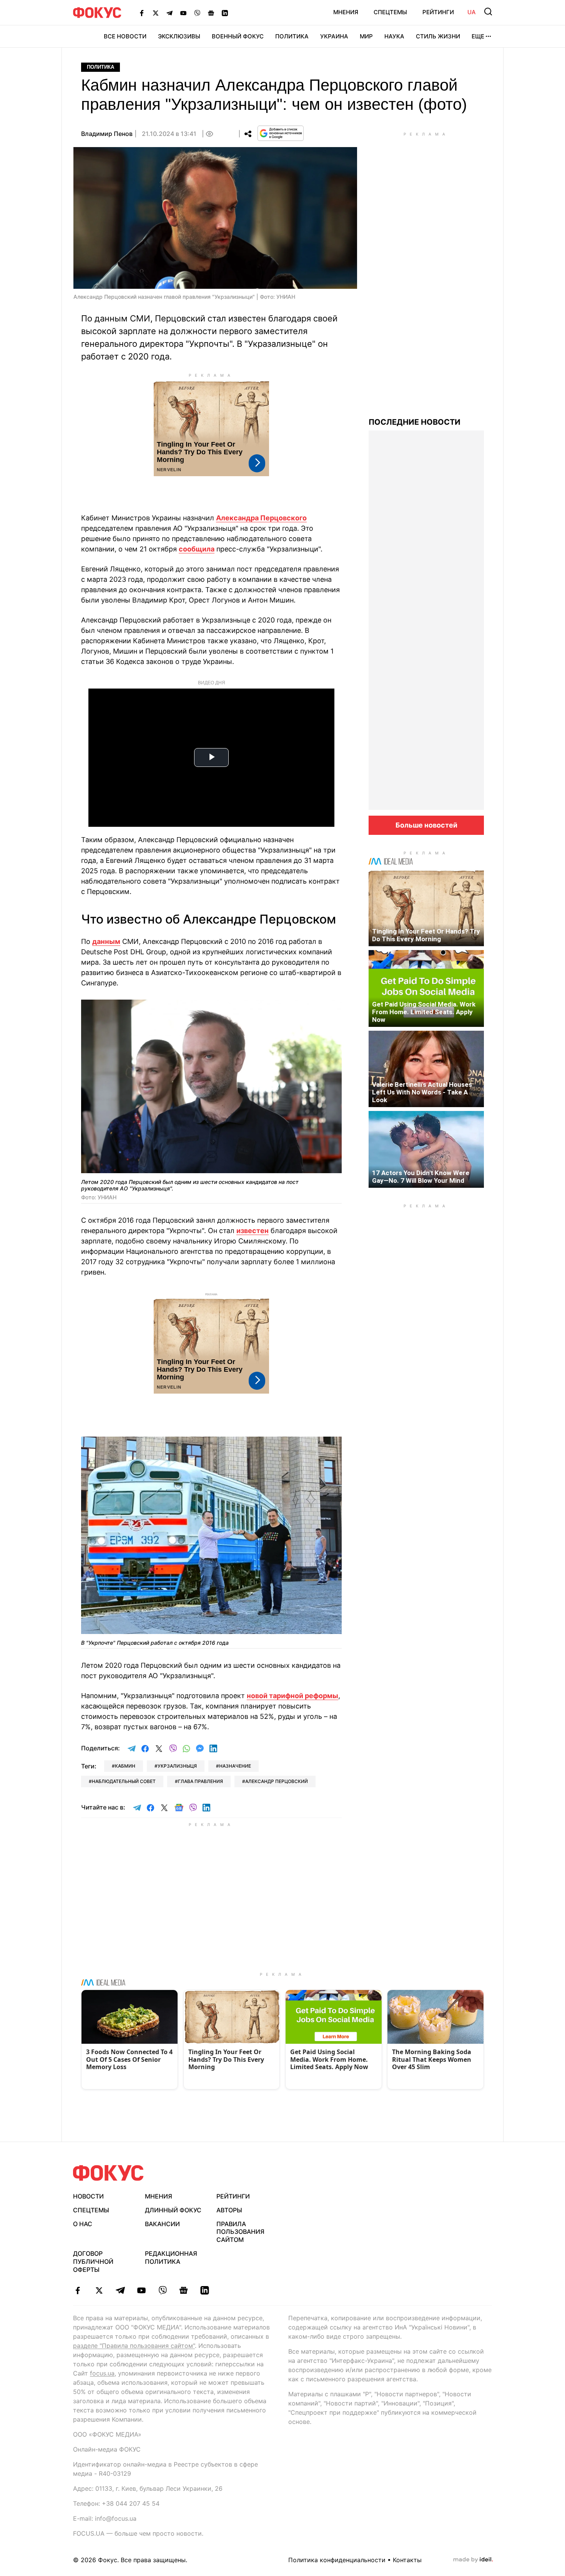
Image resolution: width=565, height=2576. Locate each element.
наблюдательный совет (124, 1781)
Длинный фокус (173, 2210)
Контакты (407, 2560)
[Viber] (197, 13)
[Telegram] (169, 13)
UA (472, 12)
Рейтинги (438, 12)
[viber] (162, 2290)
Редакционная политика (171, 2257)
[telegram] (120, 2290)
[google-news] (184, 2290)
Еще (478, 36)
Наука (394, 36)
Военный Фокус (238, 36)
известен (253, 1231)
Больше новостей (426, 825)
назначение (235, 1766)
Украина (334, 36)
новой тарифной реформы (292, 1696)
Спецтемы (390, 12)
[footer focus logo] (108, 2173)
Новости (88, 2196)
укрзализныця (177, 1766)
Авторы (229, 2210)
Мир (366, 36)
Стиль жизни (438, 36)
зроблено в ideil (473, 2560)
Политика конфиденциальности (337, 2560)
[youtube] (141, 2290)
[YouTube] (183, 13)
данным (106, 941)
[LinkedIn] (225, 13)
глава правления (200, 1781)
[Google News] (211, 13)
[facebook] (78, 2290)
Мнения (346, 12)
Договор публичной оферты (93, 2261)
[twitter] (99, 2290)
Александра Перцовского (261, 518)
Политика (292, 36)
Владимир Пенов (107, 134)
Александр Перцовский (277, 1781)
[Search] (488, 12)
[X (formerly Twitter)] (156, 13)
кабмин (125, 1766)
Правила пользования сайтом (240, 2232)
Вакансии (162, 2224)
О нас (83, 2224)
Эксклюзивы (179, 36)
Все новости (125, 36)
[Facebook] (142, 13)
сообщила (197, 549)
